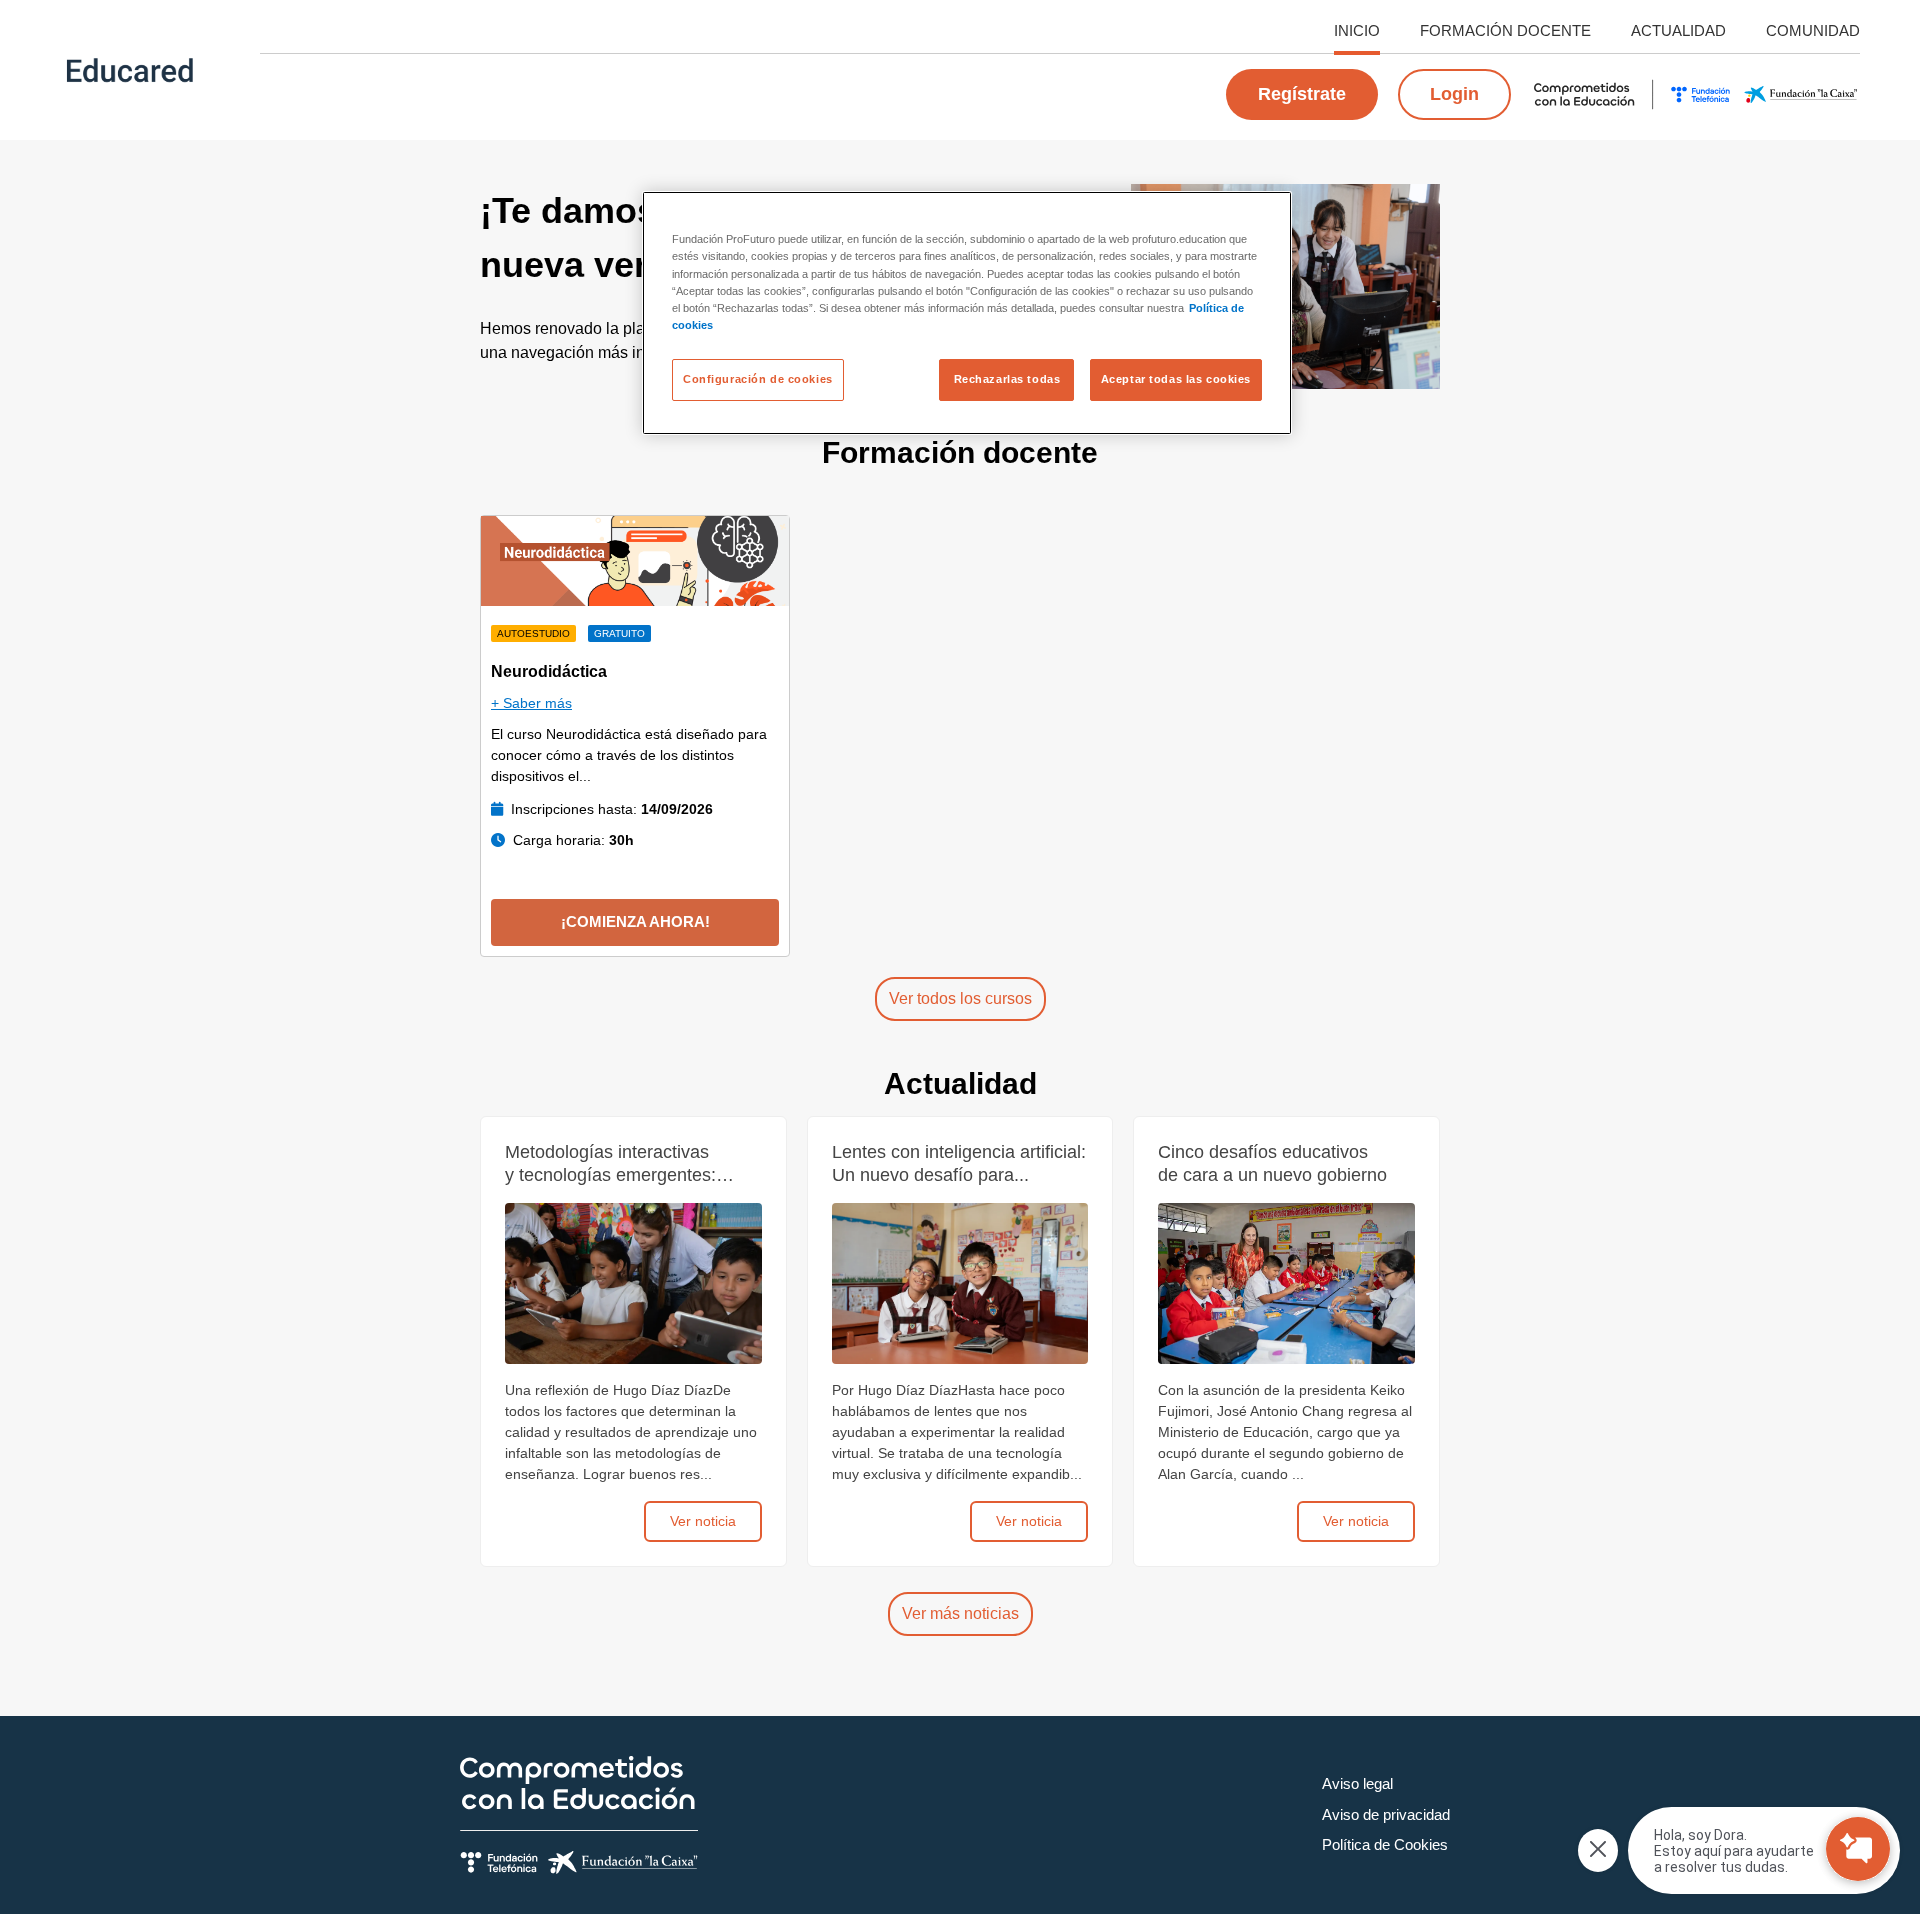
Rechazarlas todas (1007, 379)
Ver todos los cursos (960, 998)
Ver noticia (703, 1521)
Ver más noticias (960, 1613)
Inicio (1357, 30)
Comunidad (1813, 30)
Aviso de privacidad (1386, 1814)
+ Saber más (531, 703)
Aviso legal (1357, 1783)
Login (1454, 94)
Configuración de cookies (758, 379)
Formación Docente (1505, 30)
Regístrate (1302, 94)
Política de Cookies (1385, 1844)
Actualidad (1678, 30)
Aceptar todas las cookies (1176, 379)
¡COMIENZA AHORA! (635, 921)
